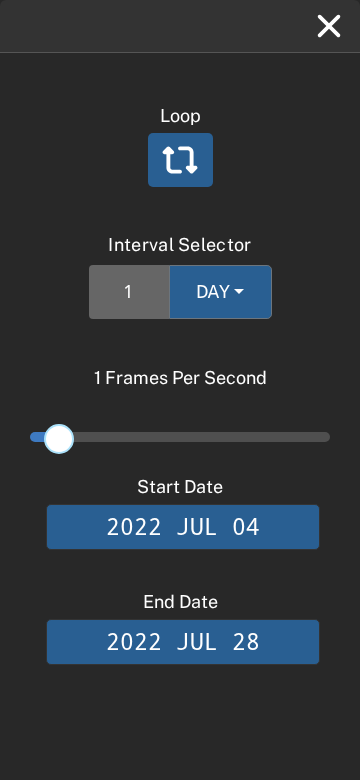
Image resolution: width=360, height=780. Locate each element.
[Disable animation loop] (180, 160)
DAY (213, 291)
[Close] (329, 26)
